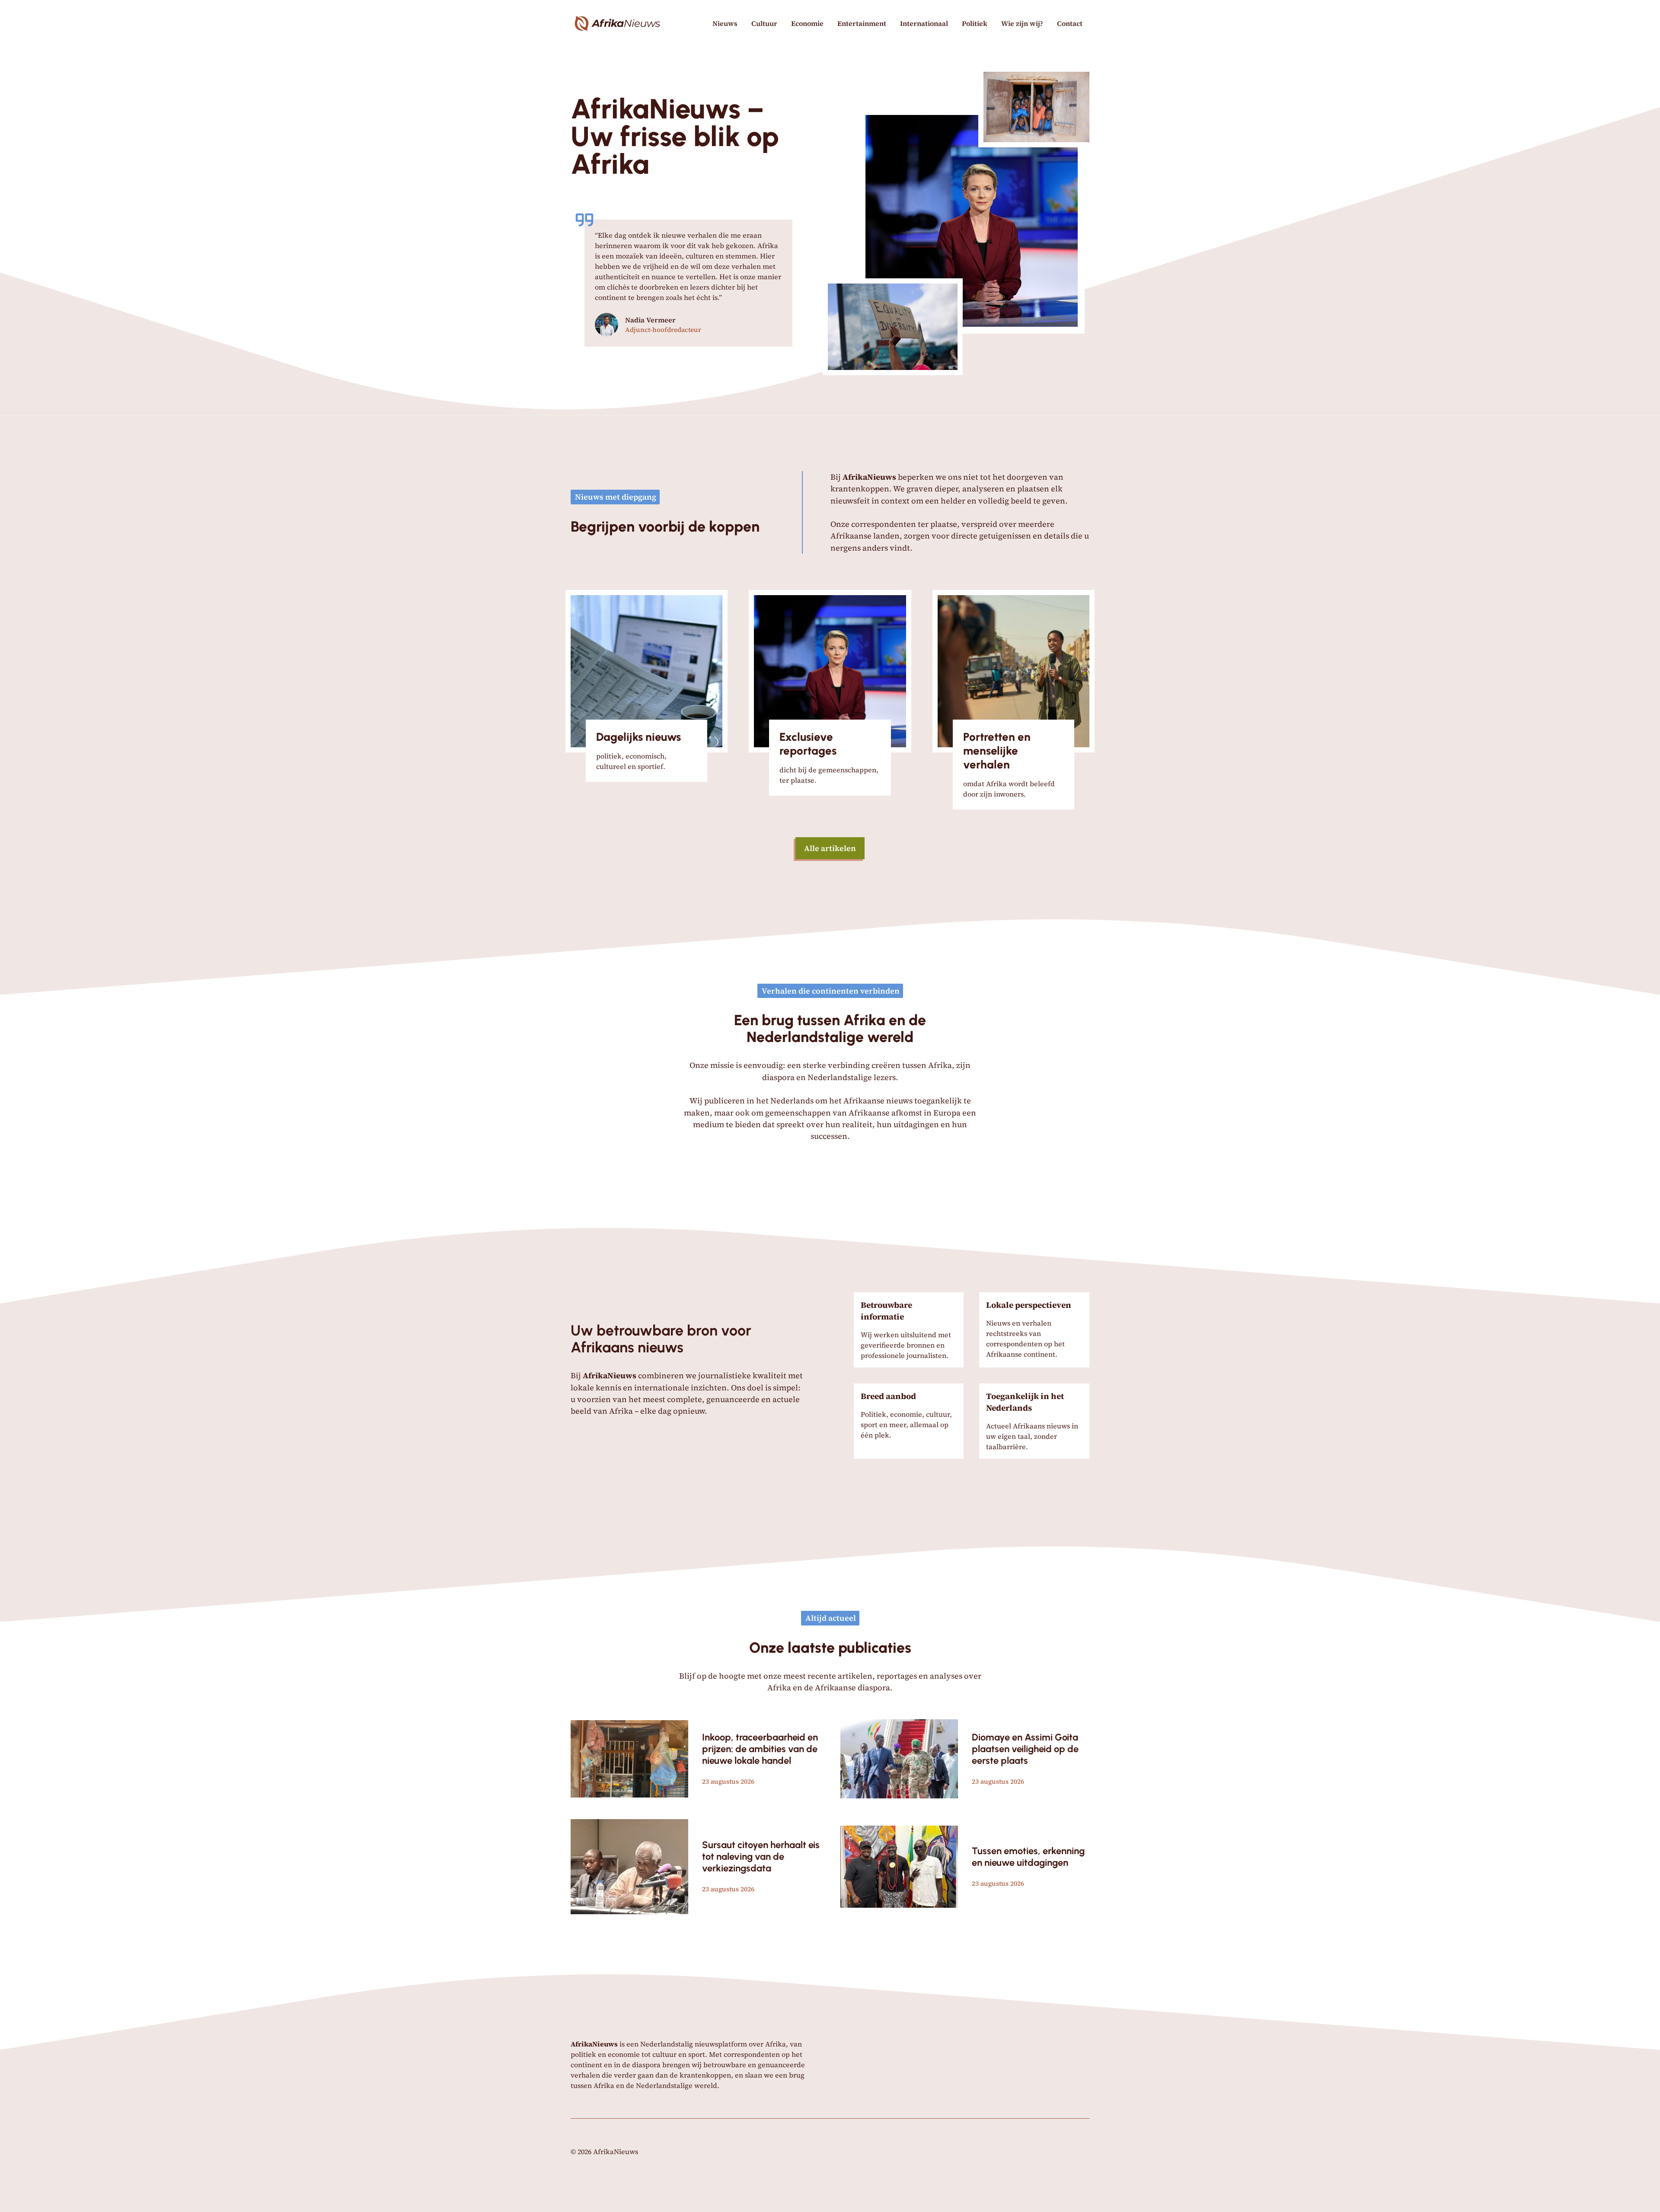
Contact (1070, 23)
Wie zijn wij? (1022, 23)
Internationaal (924, 23)
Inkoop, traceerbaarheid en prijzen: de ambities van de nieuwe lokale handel (760, 1749)
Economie (807, 23)
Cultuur (764, 23)
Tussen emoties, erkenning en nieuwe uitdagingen (1028, 1857)
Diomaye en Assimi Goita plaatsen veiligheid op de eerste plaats (1025, 1749)
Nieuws (725, 23)
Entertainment (862, 23)
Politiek (975, 23)
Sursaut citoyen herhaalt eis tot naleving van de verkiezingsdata (761, 1857)
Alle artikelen (830, 848)
